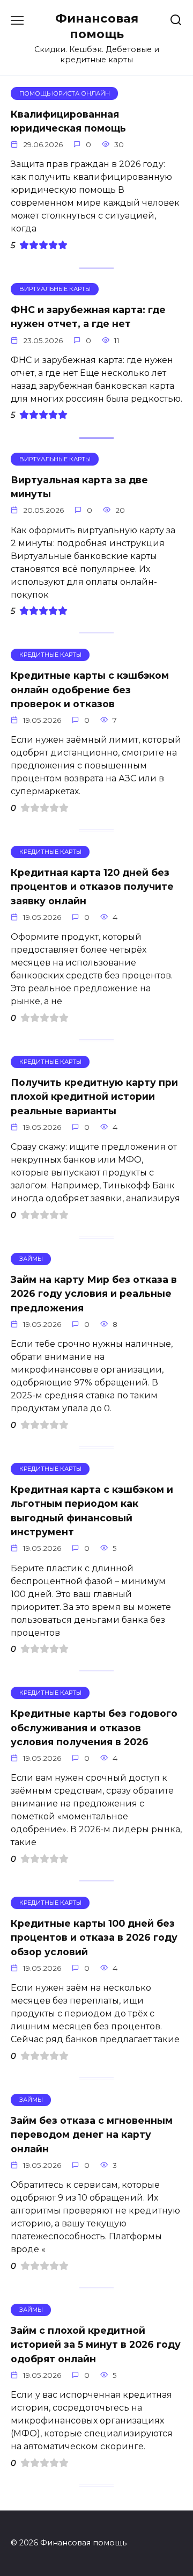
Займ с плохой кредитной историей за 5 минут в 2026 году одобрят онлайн (96, 2345)
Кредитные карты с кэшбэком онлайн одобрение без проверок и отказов (90, 690)
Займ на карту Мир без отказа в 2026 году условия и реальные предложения (94, 1294)
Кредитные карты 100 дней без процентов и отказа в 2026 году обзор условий (94, 1938)
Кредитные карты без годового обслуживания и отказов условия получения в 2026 (94, 1728)
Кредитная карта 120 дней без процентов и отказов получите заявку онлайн (92, 887)
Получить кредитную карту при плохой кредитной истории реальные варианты (94, 1097)
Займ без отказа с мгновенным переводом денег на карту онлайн (92, 2135)
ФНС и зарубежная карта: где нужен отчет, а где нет (88, 317)
